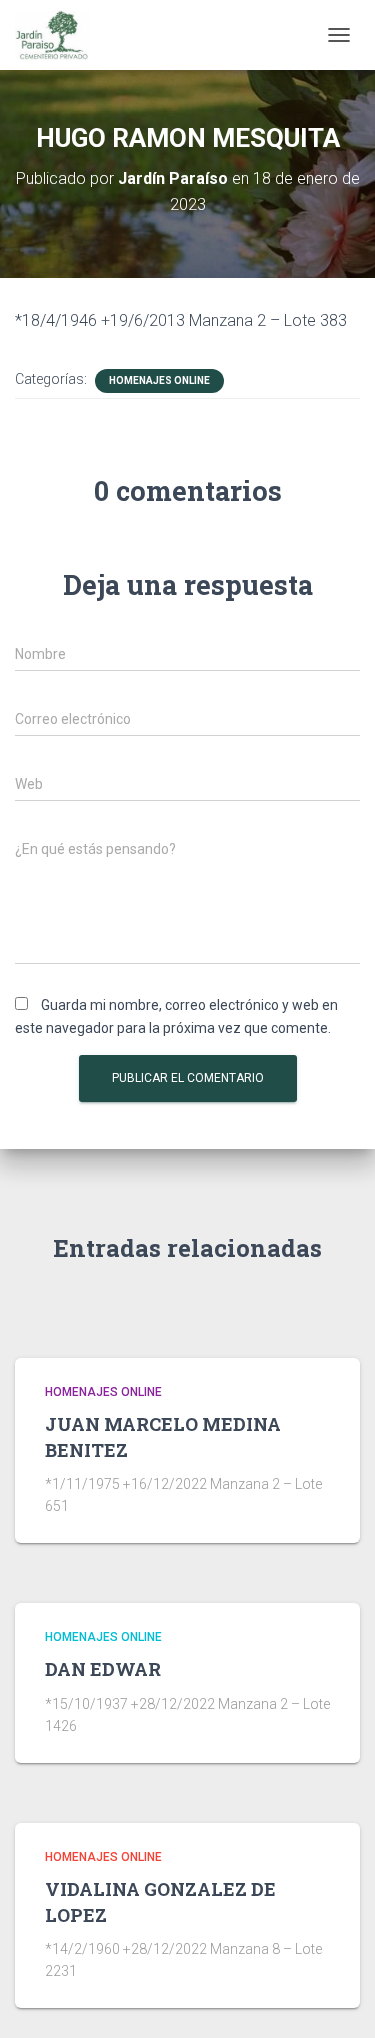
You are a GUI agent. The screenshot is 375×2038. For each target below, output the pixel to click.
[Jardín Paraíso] (60, 35)
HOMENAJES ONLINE (159, 380)
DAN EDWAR (103, 1669)
